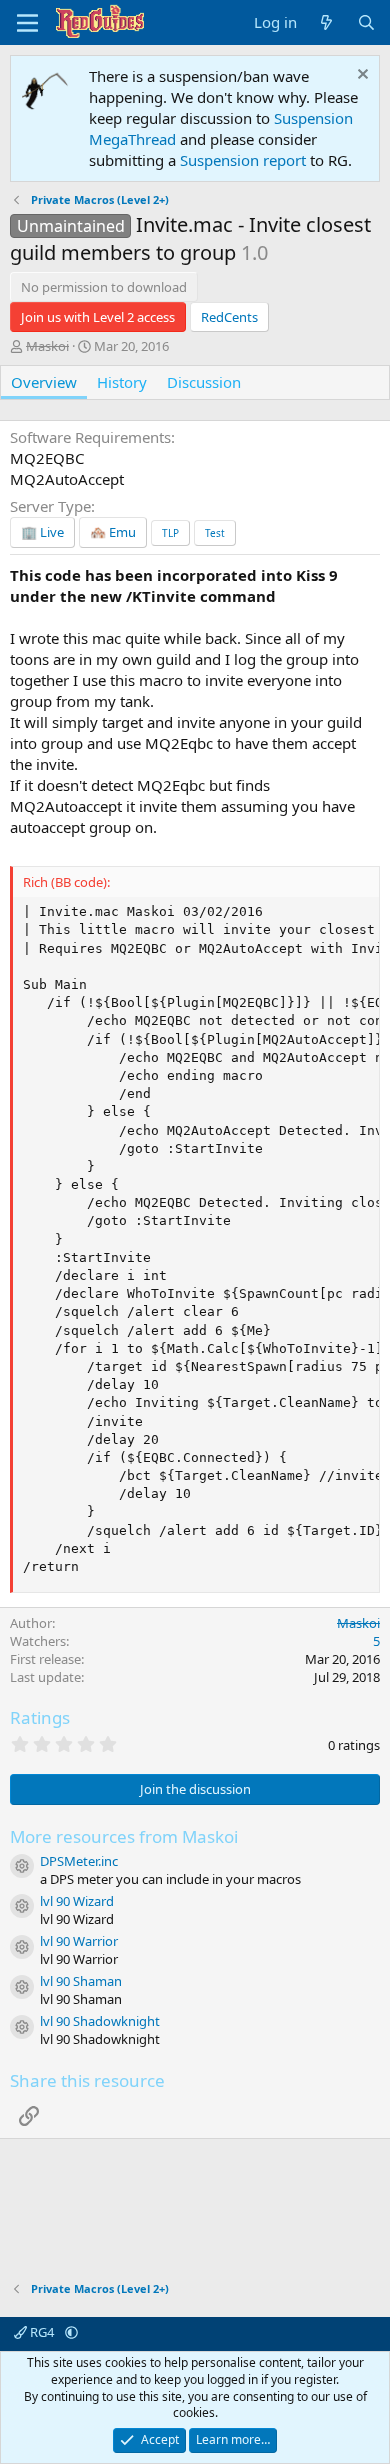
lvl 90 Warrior (79, 1941)
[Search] (366, 22)
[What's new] (326, 22)
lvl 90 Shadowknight (100, 2021)
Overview (44, 382)
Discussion (204, 382)
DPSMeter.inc (79, 1861)
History (122, 382)
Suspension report (243, 160)
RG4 (42, 2332)
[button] (71, 2332)
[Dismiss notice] (360, 76)
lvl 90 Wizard (77, 1901)
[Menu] (27, 23)
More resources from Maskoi (124, 1836)
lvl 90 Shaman (81, 1981)
